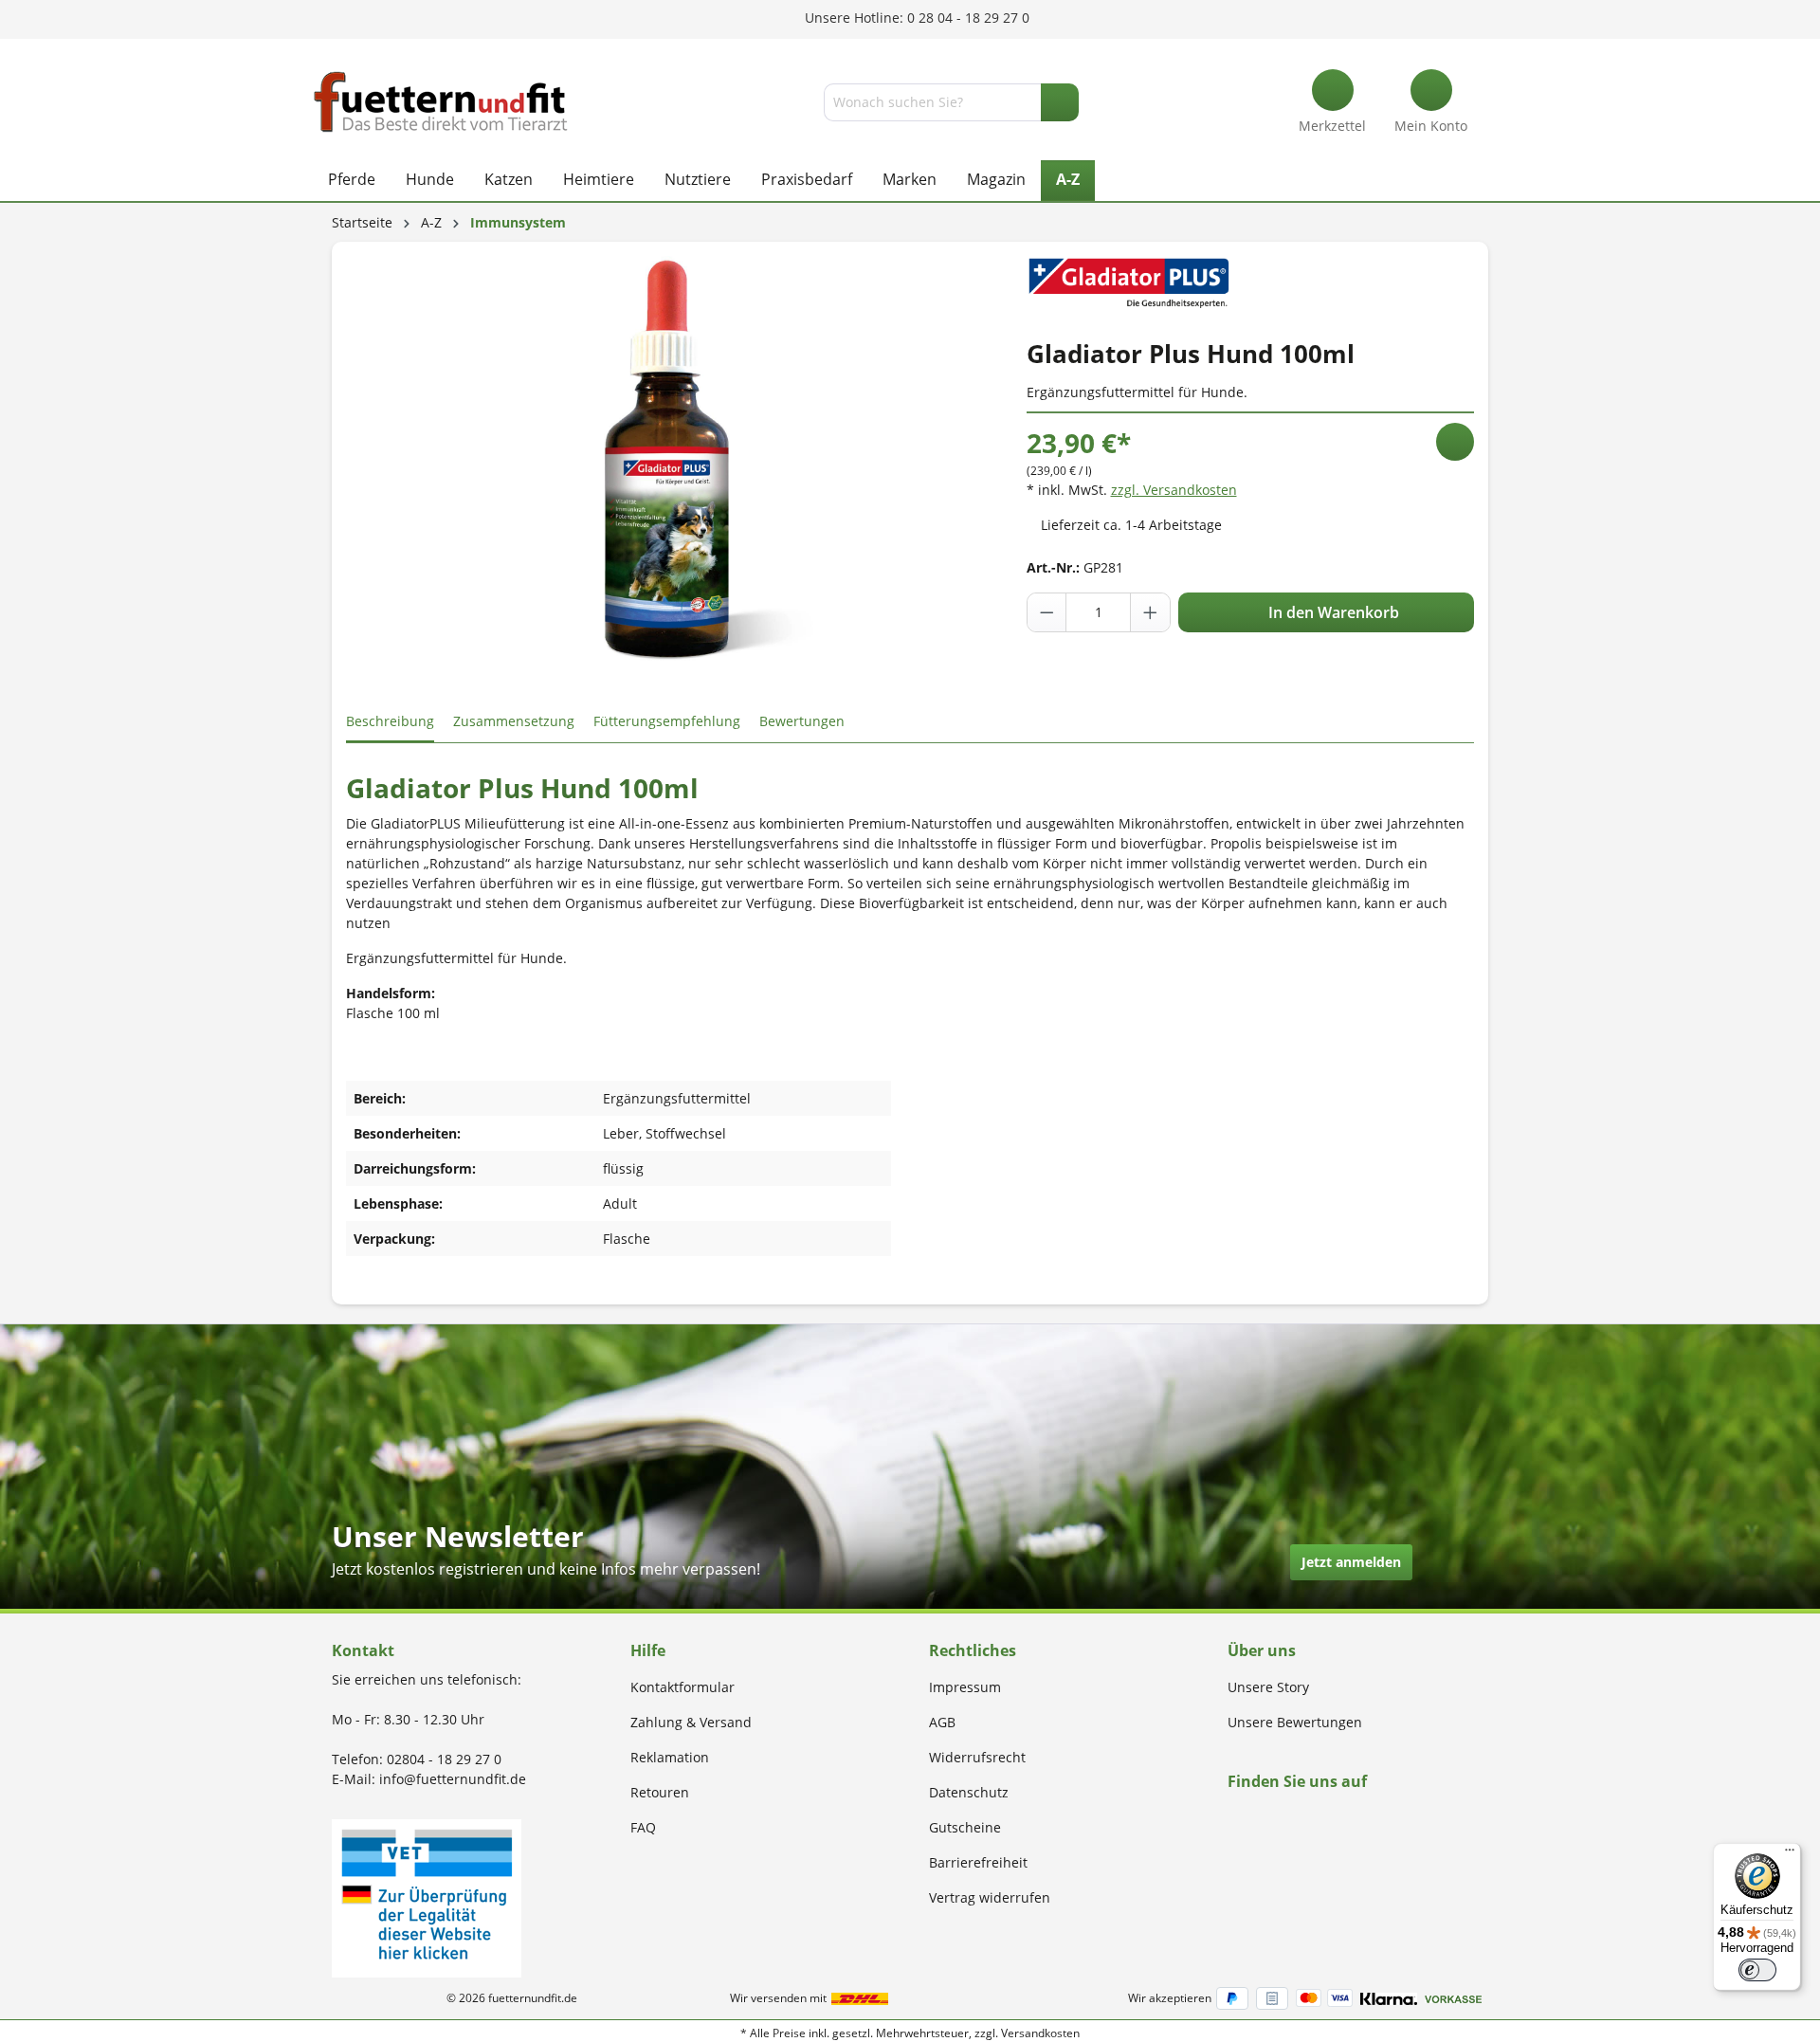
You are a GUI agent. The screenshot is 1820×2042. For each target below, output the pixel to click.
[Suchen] (1060, 102)
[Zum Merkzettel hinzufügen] (1455, 442)
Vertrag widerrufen (990, 1897)
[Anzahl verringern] (1047, 612)
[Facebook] (1234, 1818)
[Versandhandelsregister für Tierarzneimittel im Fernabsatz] (427, 1896)
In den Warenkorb (1332, 612)
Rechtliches (973, 1650)
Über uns (1262, 1650)
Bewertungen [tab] (802, 721)
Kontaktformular (682, 1687)
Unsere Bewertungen (1295, 1722)
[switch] (1757, 1970)
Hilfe (648, 1650)
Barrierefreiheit (978, 1862)
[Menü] (1790, 1854)
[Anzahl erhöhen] (1150, 612)
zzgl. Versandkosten (1174, 490)
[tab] (390, 722)
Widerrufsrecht (977, 1757)
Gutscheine (965, 1827)
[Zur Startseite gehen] (441, 102)
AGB (942, 1722)
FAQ (643, 1827)
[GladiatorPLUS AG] (1129, 280)
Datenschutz (969, 1792)
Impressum (965, 1687)
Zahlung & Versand (691, 1722)
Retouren (660, 1792)
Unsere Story (1268, 1687)
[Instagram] (1256, 1818)
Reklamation (670, 1757)
